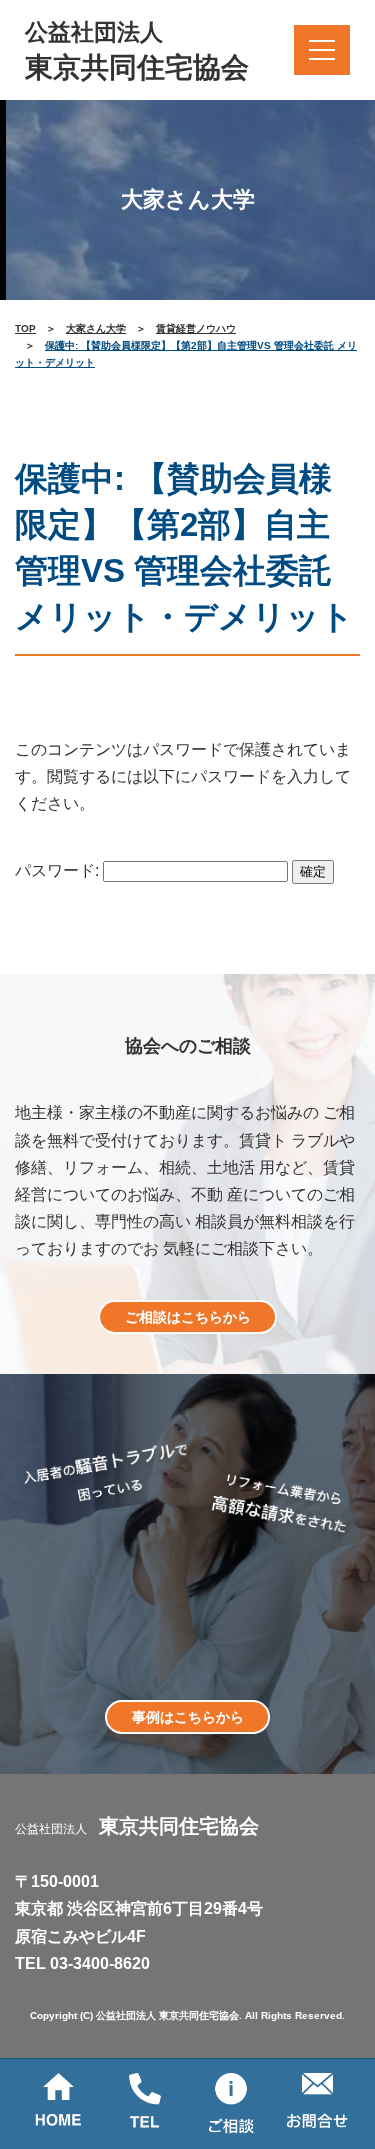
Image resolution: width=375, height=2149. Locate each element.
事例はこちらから (188, 1717)
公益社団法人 (137, 51)
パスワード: (59, 870)
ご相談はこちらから (188, 1317)
